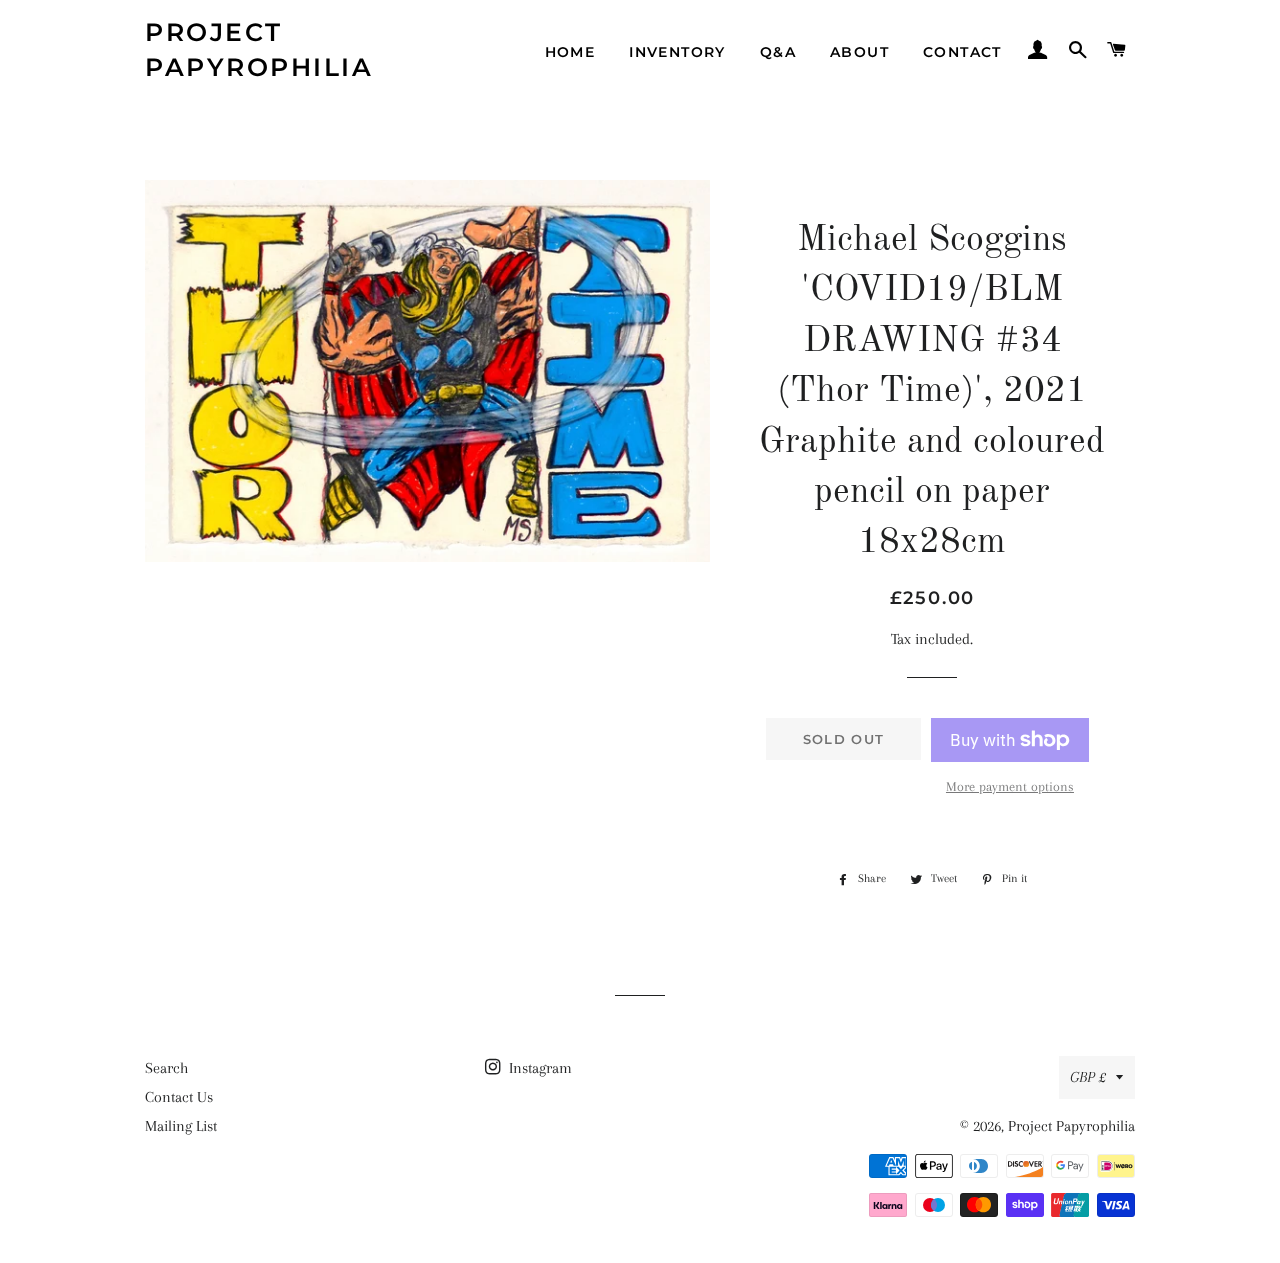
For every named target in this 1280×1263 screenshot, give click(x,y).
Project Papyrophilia (259, 49)
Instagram (538, 1068)
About (859, 52)
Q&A (778, 52)
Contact (962, 52)
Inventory (677, 52)
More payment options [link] (1010, 786)
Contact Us (179, 1097)
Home (570, 52)
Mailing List (181, 1126)
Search (166, 1068)
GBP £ (1088, 1077)
